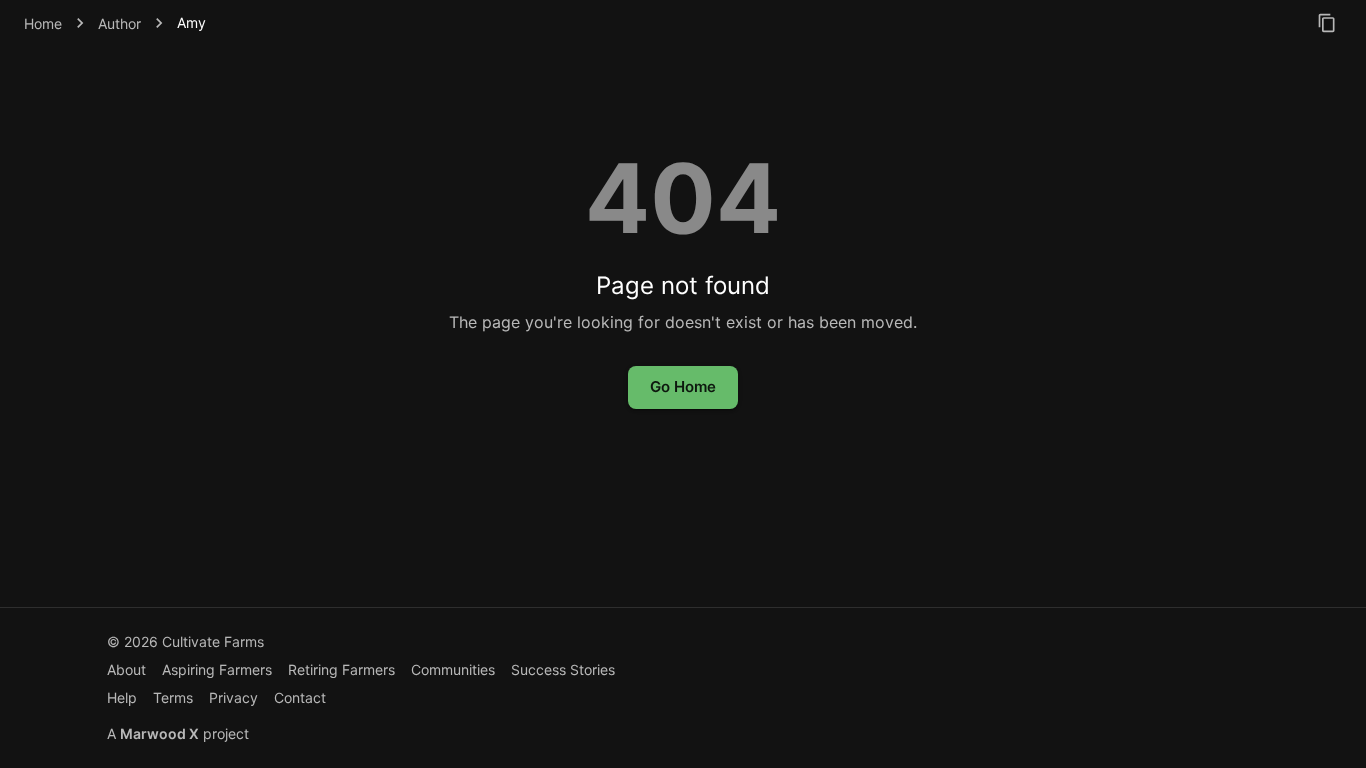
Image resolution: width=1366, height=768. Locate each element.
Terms (173, 697)
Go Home (683, 386)
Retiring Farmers (341, 669)
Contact (300, 697)
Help (122, 697)
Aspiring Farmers (217, 669)
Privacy (233, 697)
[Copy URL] (1327, 23)
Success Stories (563, 669)
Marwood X (159, 733)
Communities (453, 669)
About (126, 669)
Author (119, 23)
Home (43, 23)
